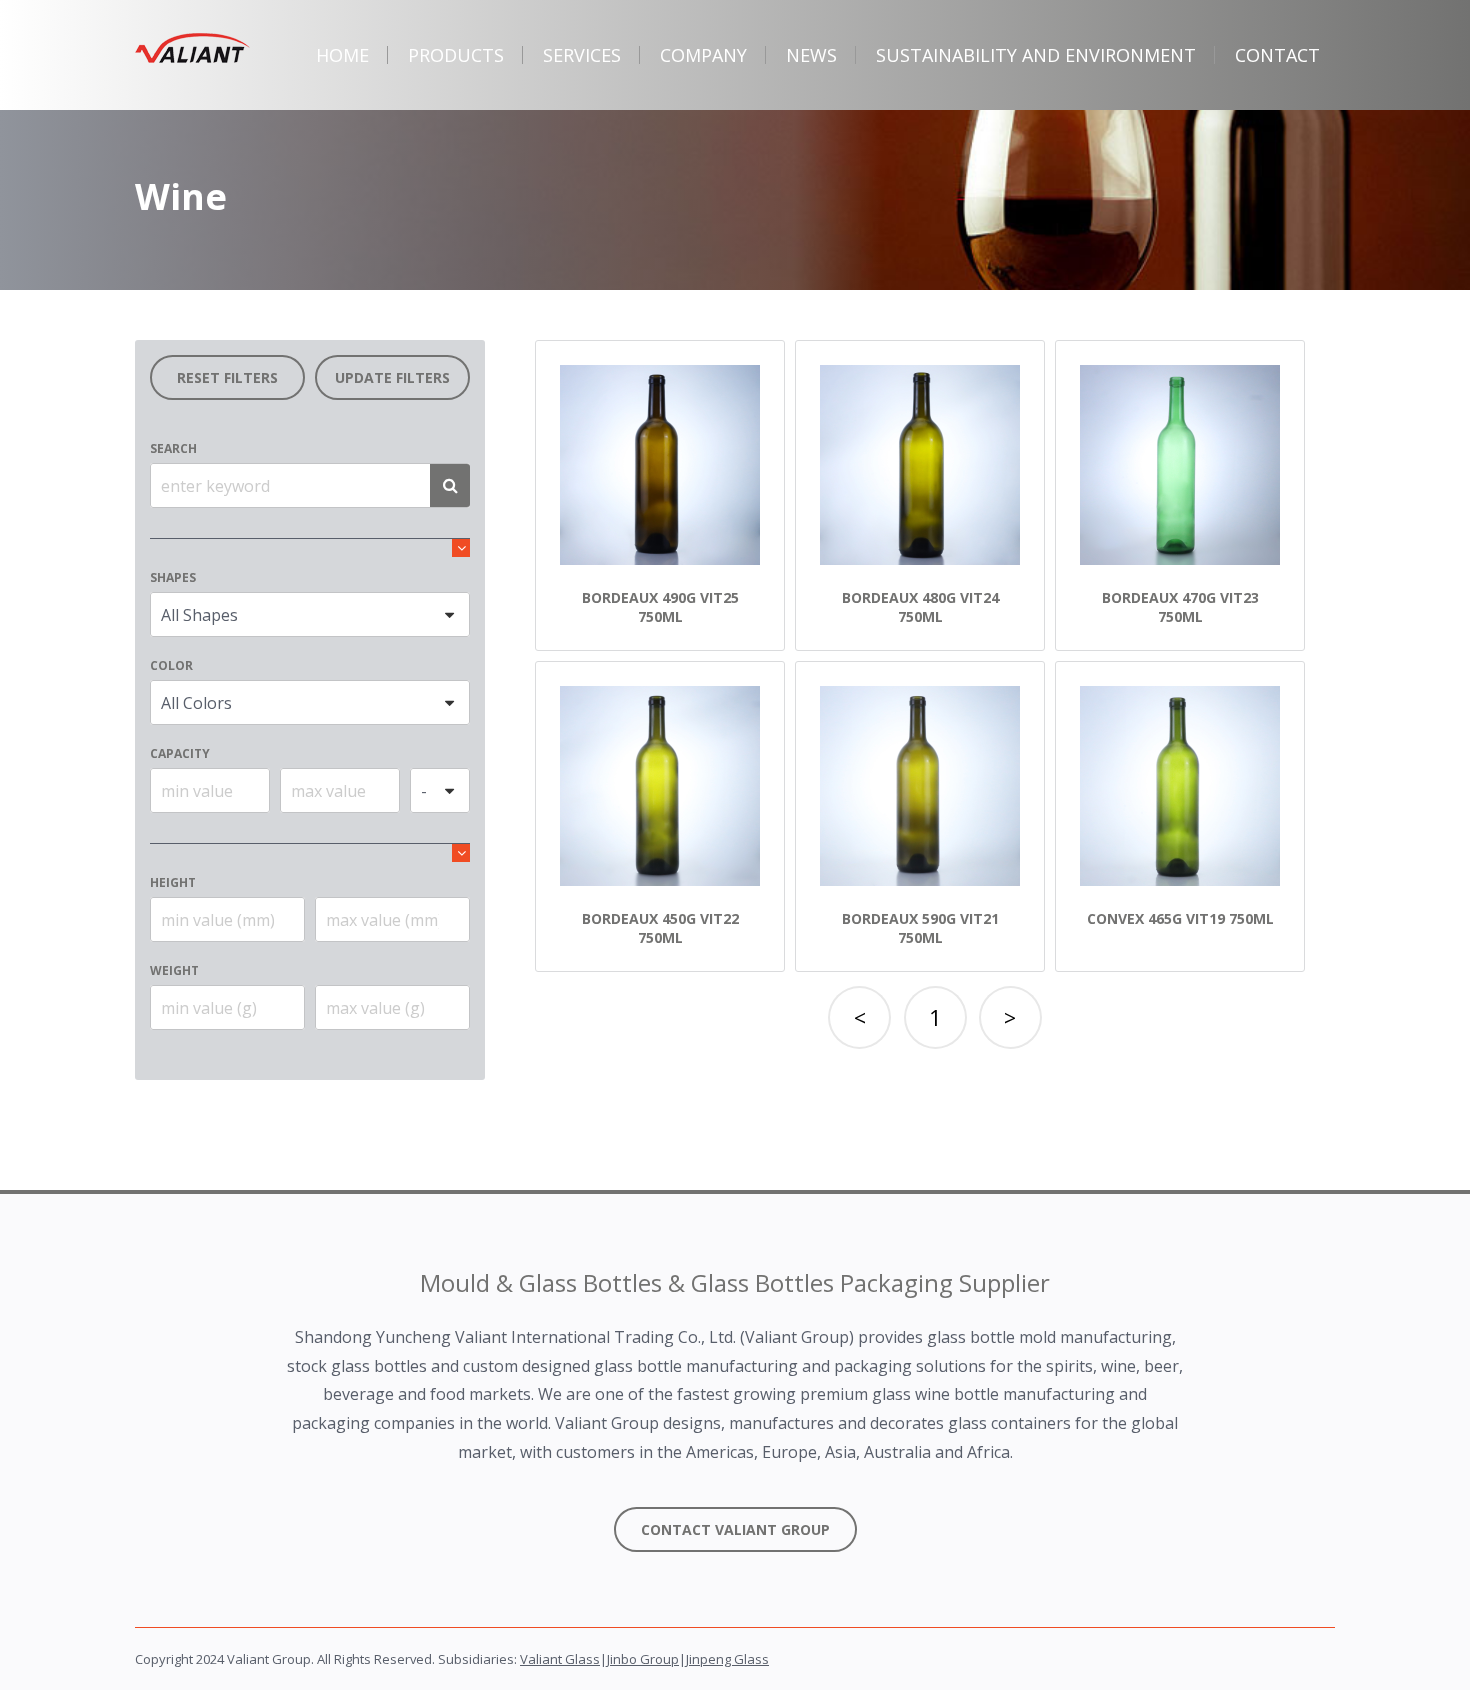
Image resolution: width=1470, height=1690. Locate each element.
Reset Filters (227, 377)
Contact (1277, 55)
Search (173, 448)
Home (342, 55)
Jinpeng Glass (727, 1659)
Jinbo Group (643, 1659)
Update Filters (392, 377)
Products (456, 55)
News (811, 55)
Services (582, 55)
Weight (174, 970)
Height (173, 882)
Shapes (173, 577)
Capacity (180, 753)
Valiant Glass (560, 1659)
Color (171, 665)
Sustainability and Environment (1036, 55)
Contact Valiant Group (735, 1529)
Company (703, 55)
